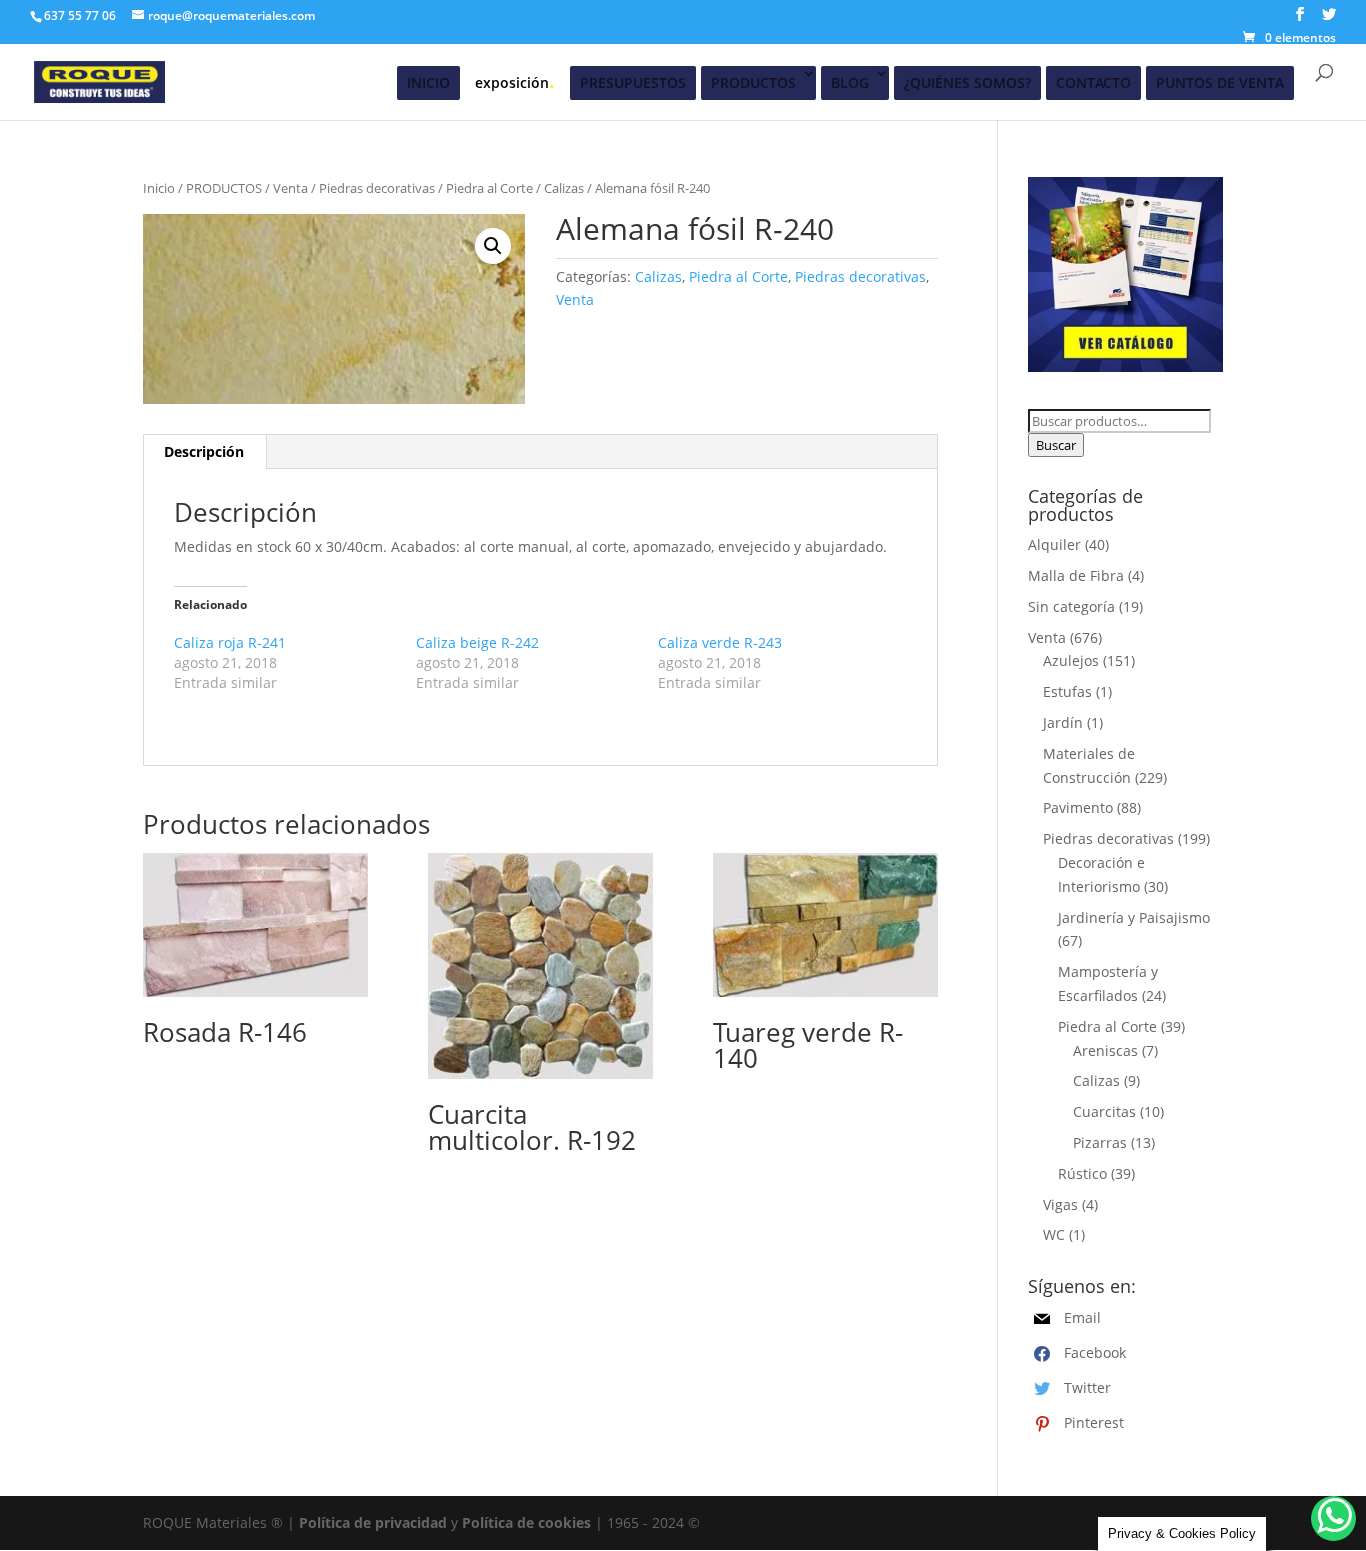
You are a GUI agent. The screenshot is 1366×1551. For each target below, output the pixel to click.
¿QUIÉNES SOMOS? (967, 82)
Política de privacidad (373, 1522)
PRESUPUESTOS (633, 82)
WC (1054, 1234)
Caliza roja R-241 (230, 642)
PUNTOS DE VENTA (1220, 82)
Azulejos (1071, 660)
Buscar (1056, 445)
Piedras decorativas (377, 188)
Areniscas (1105, 1050)
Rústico (1082, 1173)
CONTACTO (1093, 82)
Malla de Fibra (1076, 575)
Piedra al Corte (489, 188)
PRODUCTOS (753, 82)
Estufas (1067, 691)
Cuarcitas (1104, 1111)
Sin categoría (1071, 606)
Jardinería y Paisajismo (1134, 917)
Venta (290, 188)
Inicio (159, 188)
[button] (493, 246)
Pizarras (1100, 1142)
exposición (515, 80)
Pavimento (1078, 807)
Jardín (1063, 722)
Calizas (564, 188)
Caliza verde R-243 (720, 642)
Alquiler (1054, 544)
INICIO (428, 82)
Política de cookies (526, 1522)
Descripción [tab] (204, 451)
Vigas (1060, 1204)
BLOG (850, 82)
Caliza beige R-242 (477, 642)
